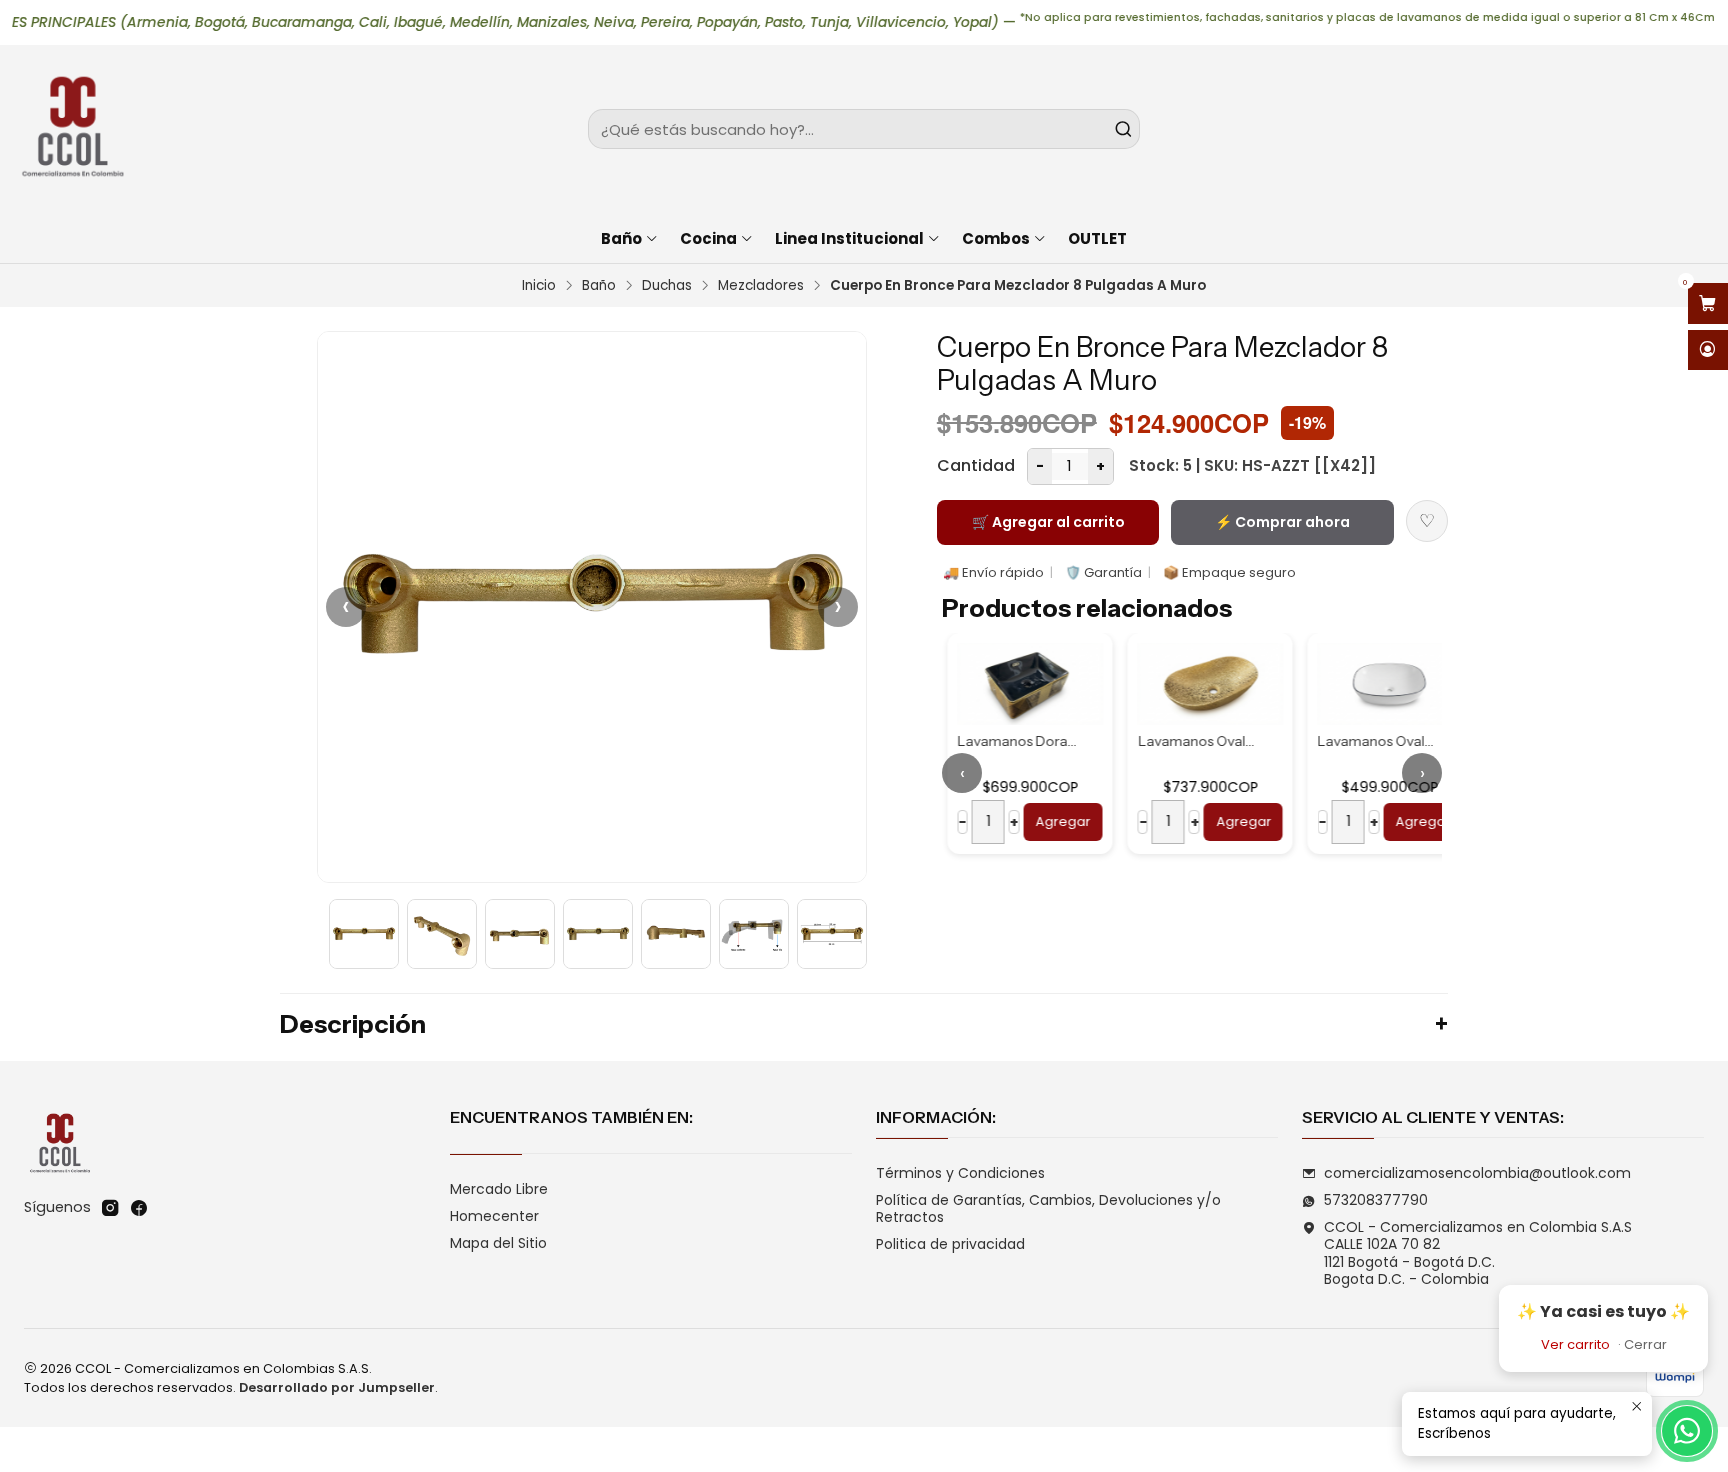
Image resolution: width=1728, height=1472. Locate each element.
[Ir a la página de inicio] (72, 129)
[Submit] (1123, 129)
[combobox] (864, 129)
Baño (599, 286)
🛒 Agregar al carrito (1048, 522)
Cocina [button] (708, 238)
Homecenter (494, 1216)
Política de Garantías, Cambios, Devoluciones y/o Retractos (1048, 1209)
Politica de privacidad (950, 1244)
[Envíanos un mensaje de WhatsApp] (1687, 1431)
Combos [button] (996, 238)
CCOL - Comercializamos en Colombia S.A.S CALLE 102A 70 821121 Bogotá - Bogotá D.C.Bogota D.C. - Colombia (1478, 1253)
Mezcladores (761, 286)
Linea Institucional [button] (849, 238)
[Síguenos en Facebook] (139, 1208)
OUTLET (1097, 238)
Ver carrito (1575, 1344)
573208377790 (1376, 1200)
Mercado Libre (499, 1189)
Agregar (1057, 821)
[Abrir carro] (1708, 303)
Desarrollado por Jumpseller (337, 1387)
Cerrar (1645, 1344)
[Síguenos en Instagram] (110, 1208)
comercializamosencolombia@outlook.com (1477, 1173)
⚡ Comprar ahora (1282, 522)
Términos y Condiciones (960, 1173)
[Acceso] (1708, 350)
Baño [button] (621, 238)
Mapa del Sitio (498, 1243)
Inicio (539, 286)
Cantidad (976, 465)
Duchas (667, 286)
